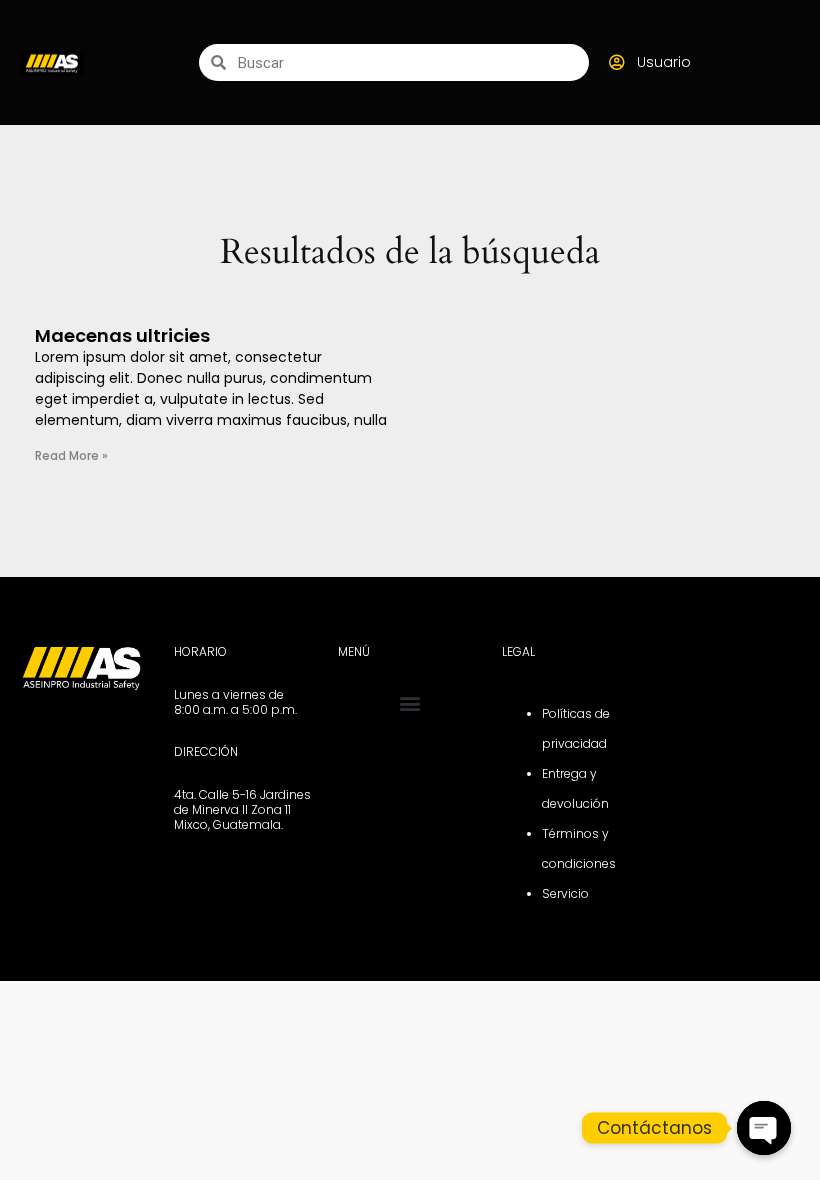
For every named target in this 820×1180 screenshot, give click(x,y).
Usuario (664, 62)
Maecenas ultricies (122, 335)
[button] (410, 703)
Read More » (71, 455)
